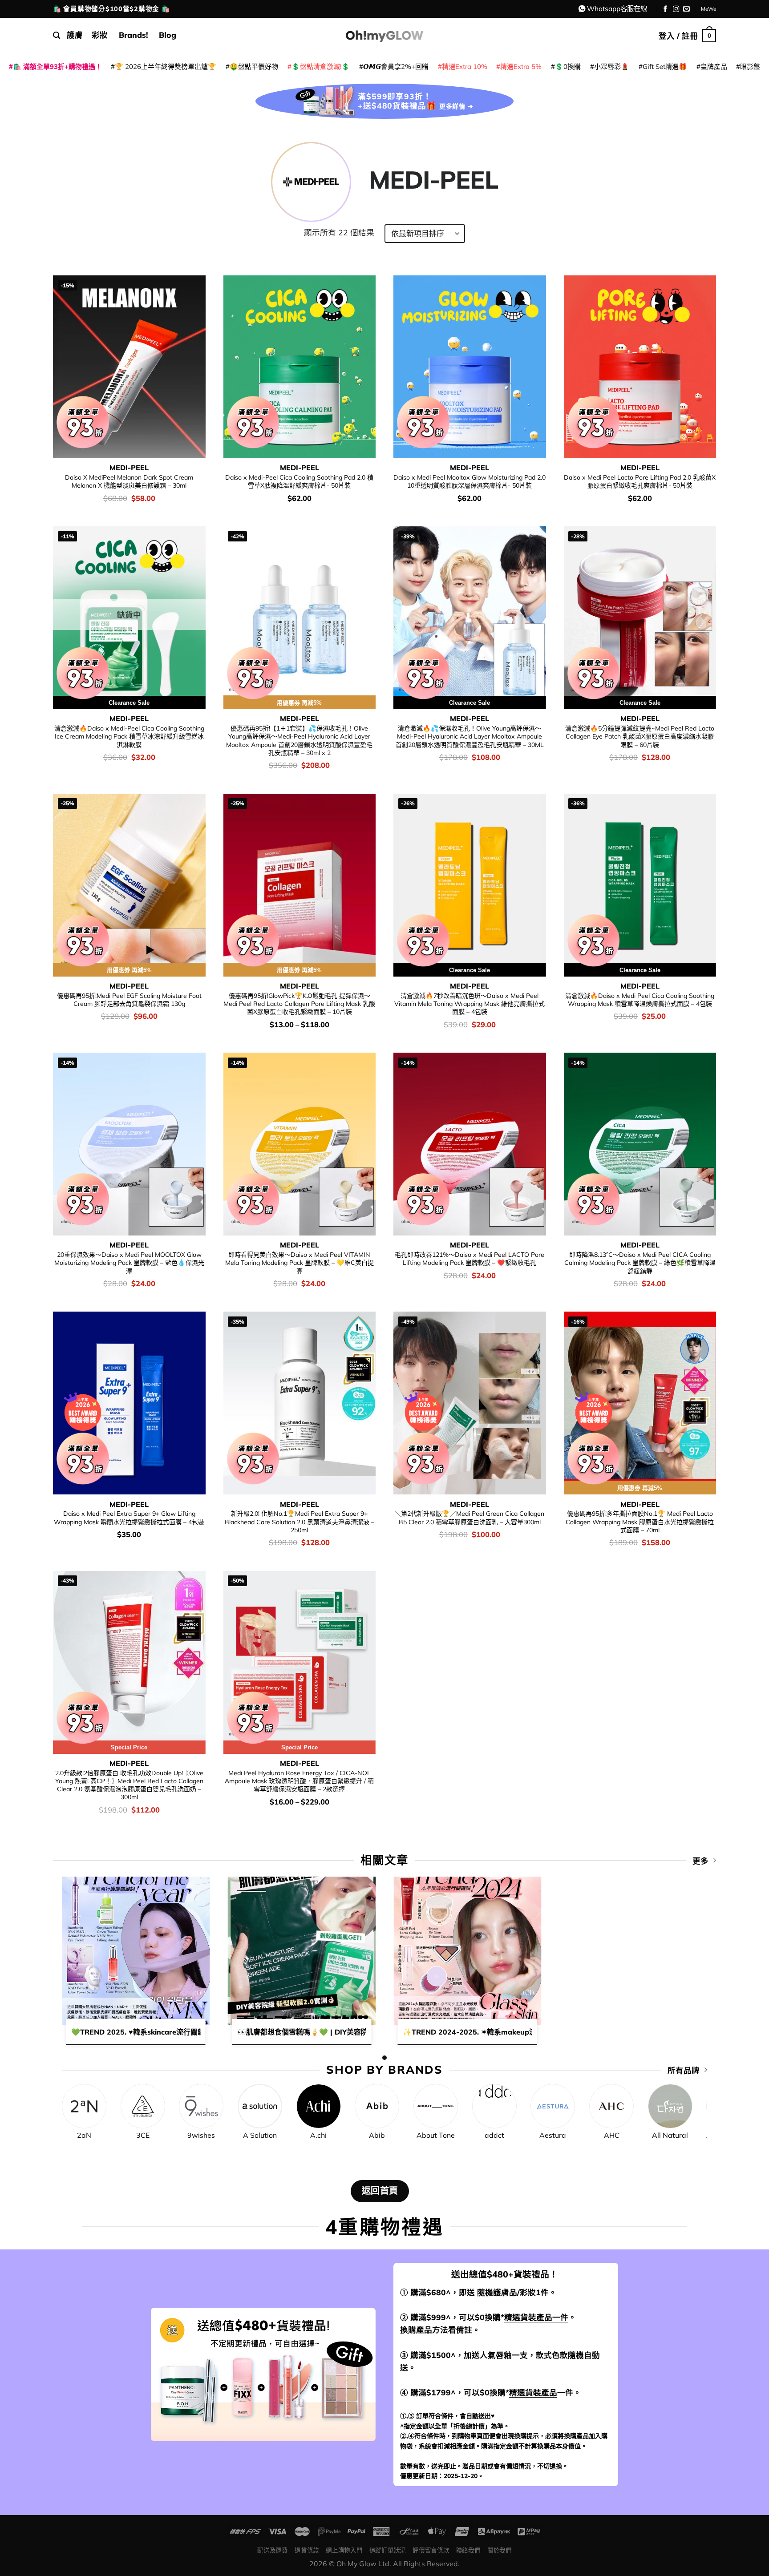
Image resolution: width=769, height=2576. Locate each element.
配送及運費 (272, 2550)
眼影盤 (750, 67)
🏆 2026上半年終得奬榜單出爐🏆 (166, 67)
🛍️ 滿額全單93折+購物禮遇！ (57, 67)
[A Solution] (260, 2106)
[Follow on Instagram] (676, 9)
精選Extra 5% (521, 67)
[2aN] (84, 2106)
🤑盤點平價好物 (254, 67)
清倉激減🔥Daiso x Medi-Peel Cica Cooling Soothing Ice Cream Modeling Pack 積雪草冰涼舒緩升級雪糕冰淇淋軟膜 (129, 737)
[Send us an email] (686, 9)
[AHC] (611, 2106)
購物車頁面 (474, 2436)
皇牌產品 (714, 67)
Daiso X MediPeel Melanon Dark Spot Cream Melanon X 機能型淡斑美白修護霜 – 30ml (129, 481)
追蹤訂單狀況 (388, 2550)
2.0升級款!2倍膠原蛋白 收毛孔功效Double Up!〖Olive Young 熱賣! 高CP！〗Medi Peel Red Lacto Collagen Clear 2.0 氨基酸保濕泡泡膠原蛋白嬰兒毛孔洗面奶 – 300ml (129, 1785)
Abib (377, 2135)
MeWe (708, 9)
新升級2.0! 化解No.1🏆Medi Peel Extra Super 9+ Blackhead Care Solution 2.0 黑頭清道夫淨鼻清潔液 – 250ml (300, 1522)
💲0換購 (568, 67)
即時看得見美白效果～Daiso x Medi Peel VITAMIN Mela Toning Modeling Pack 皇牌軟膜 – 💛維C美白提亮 (300, 1263)
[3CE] (143, 2106)
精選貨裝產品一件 (536, 2317)
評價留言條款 (431, 2550)
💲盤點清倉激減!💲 (321, 67)
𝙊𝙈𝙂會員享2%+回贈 (396, 67)
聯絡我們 (468, 2550)
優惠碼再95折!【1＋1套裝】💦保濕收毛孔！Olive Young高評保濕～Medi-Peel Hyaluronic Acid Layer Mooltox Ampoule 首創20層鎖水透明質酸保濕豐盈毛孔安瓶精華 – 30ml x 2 (299, 741)
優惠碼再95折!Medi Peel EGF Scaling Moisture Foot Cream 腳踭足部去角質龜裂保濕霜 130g (129, 1000)
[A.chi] (319, 2106)
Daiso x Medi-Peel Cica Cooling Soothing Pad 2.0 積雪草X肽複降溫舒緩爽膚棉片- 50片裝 (299, 481)
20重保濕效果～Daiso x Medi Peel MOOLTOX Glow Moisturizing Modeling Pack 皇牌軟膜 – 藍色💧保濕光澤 (129, 1263)
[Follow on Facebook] (666, 9)
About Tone (436, 2135)
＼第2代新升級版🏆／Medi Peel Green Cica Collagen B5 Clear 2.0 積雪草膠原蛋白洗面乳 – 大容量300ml (469, 1518)
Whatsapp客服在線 (617, 8)
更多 (700, 1861)
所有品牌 (684, 2070)
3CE (143, 2135)
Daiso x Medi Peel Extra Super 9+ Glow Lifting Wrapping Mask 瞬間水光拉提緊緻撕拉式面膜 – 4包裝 (129, 1518)
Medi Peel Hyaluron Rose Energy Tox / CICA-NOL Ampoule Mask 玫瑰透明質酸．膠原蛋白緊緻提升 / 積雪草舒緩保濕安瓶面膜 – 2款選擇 (299, 1781)
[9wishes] (201, 2106)
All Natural (670, 2135)
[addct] (494, 2106)
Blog (168, 35)
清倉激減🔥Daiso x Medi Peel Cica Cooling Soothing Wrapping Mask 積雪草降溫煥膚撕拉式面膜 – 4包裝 (640, 1000)
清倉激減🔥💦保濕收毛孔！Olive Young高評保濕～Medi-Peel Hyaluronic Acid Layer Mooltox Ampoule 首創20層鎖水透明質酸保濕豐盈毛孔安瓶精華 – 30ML (470, 737)
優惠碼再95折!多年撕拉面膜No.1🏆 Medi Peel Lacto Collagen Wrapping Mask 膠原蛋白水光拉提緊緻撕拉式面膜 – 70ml (640, 1522)
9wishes (201, 2135)
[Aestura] (553, 2106)
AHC (612, 2135)
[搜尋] (57, 35)
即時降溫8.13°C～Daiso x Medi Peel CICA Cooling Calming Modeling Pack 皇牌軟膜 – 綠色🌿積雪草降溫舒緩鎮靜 (640, 1263)
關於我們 (500, 2550)
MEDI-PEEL (129, 468)
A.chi (318, 2135)
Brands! (134, 35)
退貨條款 (307, 2550)
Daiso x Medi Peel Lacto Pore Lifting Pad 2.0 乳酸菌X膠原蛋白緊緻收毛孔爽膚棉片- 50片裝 (640, 481)
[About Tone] (436, 2106)
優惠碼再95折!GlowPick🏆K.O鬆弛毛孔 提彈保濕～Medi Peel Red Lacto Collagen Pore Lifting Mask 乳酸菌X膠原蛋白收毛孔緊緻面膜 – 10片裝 (299, 1004)
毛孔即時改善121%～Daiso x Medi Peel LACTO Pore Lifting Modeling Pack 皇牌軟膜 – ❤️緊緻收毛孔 (469, 1259)
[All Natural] (670, 2106)
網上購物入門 (344, 2550)
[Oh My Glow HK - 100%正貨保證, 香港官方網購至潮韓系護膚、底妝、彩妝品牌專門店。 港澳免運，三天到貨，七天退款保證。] (384, 35)
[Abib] (377, 2106)
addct (494, 2135)
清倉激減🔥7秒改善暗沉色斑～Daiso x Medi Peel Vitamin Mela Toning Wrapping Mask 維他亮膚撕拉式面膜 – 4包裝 (469, 1004)
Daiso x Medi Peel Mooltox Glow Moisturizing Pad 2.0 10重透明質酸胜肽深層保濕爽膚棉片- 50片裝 (469, 481)
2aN (84, 2135)
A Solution (260, 2135)
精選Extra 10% (465, 67)
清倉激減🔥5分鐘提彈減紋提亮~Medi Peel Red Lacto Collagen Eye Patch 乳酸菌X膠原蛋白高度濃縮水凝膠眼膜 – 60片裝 (640, 737)
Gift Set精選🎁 (665, 67)
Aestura (553, 2135)
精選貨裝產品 (533, 2392)
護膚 (75, 35)
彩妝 (100, 35)
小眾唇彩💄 (612, 67)
